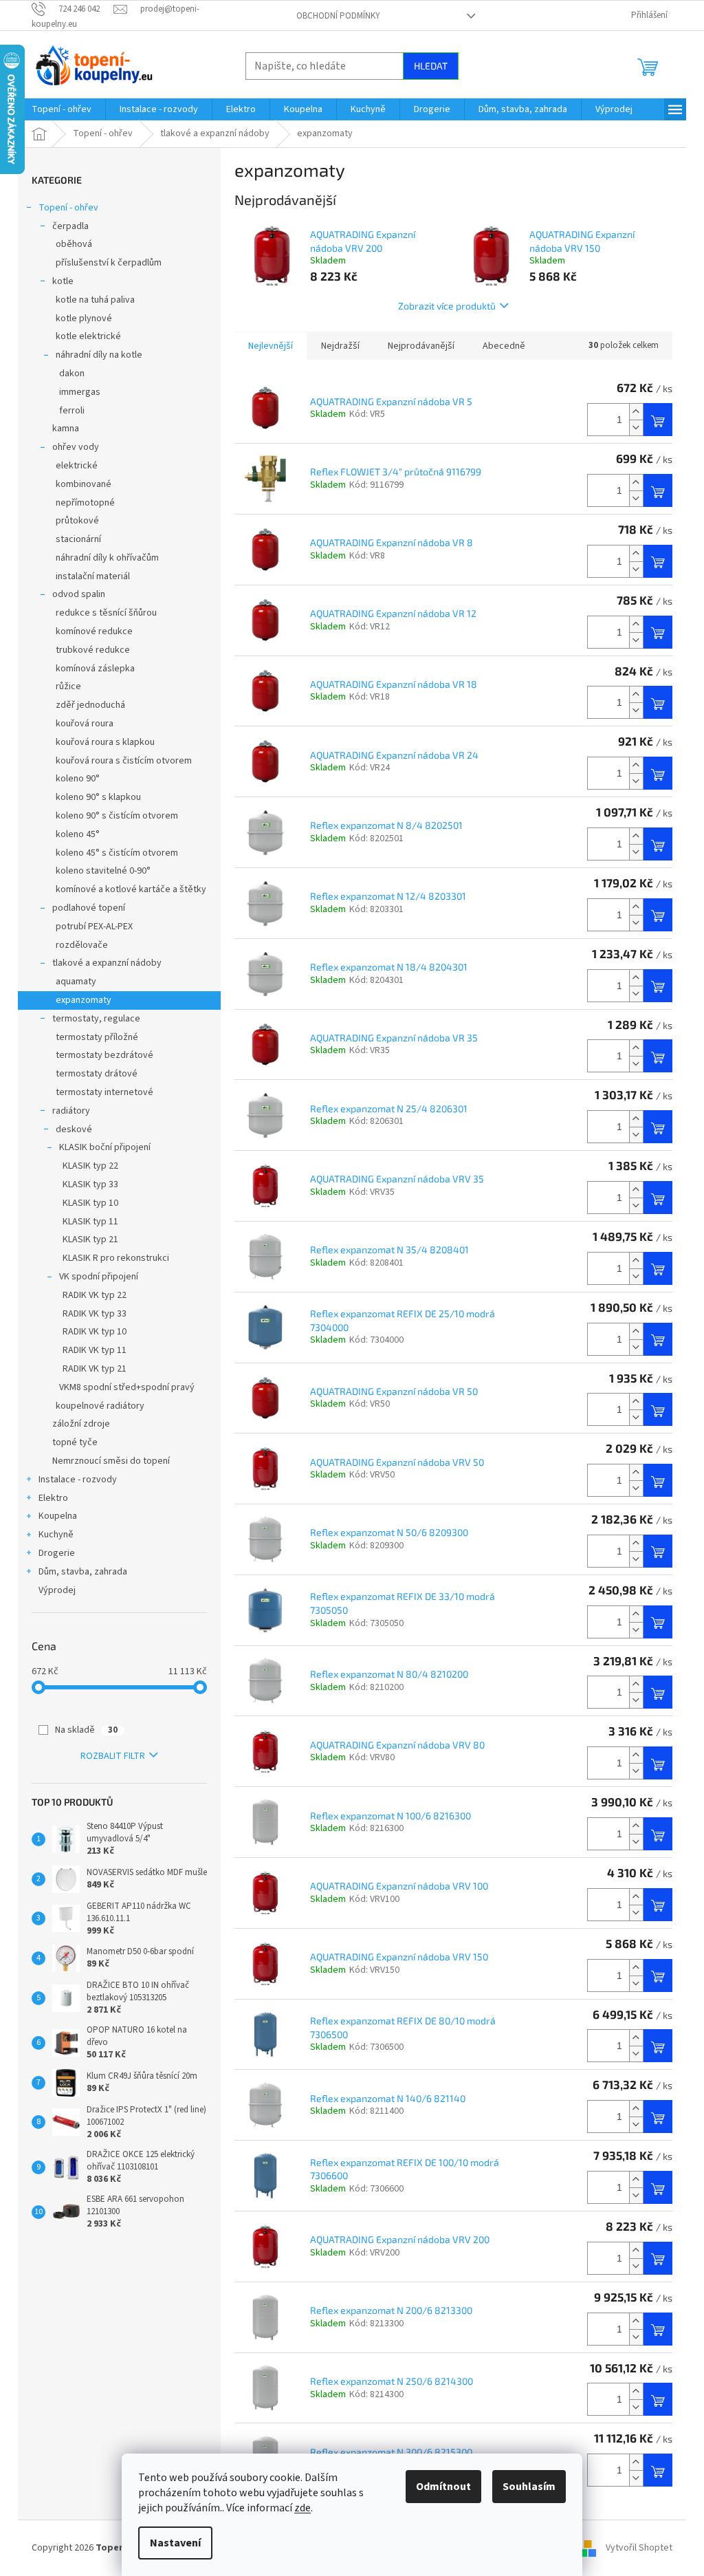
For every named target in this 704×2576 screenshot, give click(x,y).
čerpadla (70, 226)
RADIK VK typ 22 (95, 1295)
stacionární (78, 539)
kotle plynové (84, 318)
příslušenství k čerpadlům (109, 263)
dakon (72, 374)
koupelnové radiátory (100, 1406)
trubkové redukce (93, 650)
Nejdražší (340, 346)
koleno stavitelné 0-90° (103, 871)
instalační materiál (93, 576)
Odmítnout (443, 2487)
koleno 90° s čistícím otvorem (117, 816)
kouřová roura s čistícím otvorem (124, 761)
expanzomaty (84, 1000)
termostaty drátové (97, 1074)
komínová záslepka (95, 669)
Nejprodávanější (421, 346)
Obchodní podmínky (338, 16)
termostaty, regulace (96, 1019)
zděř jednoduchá (90, 705)
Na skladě (86, 1730)
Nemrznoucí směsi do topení (111, 1461)
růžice (68, 686)
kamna (66, 429)
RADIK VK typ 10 (95, 1332)
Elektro (53, 1498)
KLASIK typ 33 (90, 1184)
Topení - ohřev (68, 208)
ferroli (72, 411)
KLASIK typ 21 (90, 1240)
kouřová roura (85, 724)
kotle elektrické (88, 336)
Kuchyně (56, 1535)
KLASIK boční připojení (105, 1147)
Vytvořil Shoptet (639, 2548)
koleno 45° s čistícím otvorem (117, 853)
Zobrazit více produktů (447, 306)
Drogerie (57, 1553)
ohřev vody (76, 447)
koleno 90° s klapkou (98, 797)
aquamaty (76, 982)
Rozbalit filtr (113, 1756)
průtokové (77, 521)
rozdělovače (82, 945)
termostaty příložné (97, 1037)
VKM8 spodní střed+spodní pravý (127, 1387)
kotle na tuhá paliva (95, 300)
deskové (74, 1129)
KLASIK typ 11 (90, 1222)
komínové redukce (94, 631)
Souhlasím (529, 2487)
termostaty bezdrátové (104, 1055)
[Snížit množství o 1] (636, 427)
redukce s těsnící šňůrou (106, 613)
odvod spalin (79, 594)
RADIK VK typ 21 (95, 1369)
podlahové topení (89, 908)
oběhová (74, 244)
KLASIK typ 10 (90, 1203)
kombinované (84, 484)
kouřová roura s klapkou (105, 742)
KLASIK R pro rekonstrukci (116, 1258)
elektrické (77, 466)
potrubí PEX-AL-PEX (94, 927)
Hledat (431, 66)
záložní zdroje (81, 1424)
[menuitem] (62, 109)
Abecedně (504, 346)
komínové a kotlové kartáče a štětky (131, 889)
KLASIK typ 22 (90, 1166)
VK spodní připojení (99, 1277)
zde (302, 2508)
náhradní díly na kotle (99, 355)
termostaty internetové (104, 1092)
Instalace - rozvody (78, 1480)
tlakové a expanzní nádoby (107, 963)
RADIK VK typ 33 (95, 1314)
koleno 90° (78, 779)
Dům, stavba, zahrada (83, 1572)
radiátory (71, 1111)
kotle (63, 281)
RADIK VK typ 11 (95, 1350)
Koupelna (58, 1516)
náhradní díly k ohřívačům (107, 558)
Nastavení (175, 2543)
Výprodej (57, 1590)
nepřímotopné (85, 503)
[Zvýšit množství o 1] (636, 412)
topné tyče (75, 1442)
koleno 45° (78, 834)
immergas (80, 392)
